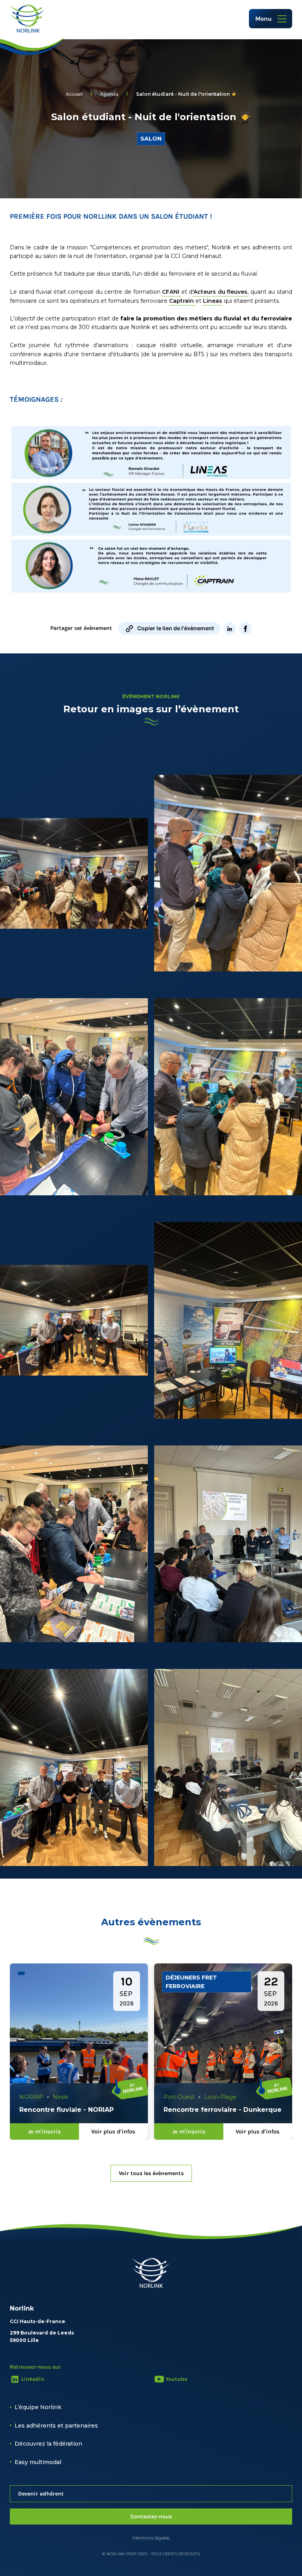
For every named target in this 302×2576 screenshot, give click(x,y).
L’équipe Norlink (38, 2407)
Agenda (109, 94)
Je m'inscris (44, 2131)
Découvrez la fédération (48, 2444)
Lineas (213, 301)
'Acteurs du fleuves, (220, 292)
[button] (271, 19)
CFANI (172, 292)
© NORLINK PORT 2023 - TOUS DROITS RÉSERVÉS (151, 2554)
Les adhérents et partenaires (56, 2426)
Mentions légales (151, 2538)
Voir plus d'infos (113, 2131)
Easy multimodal (38, 2462)
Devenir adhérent (41, 2494)
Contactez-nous (151, 2517)
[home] (27, 19)
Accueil (74, 94)
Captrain (182, 301)
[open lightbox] (74, 873)
